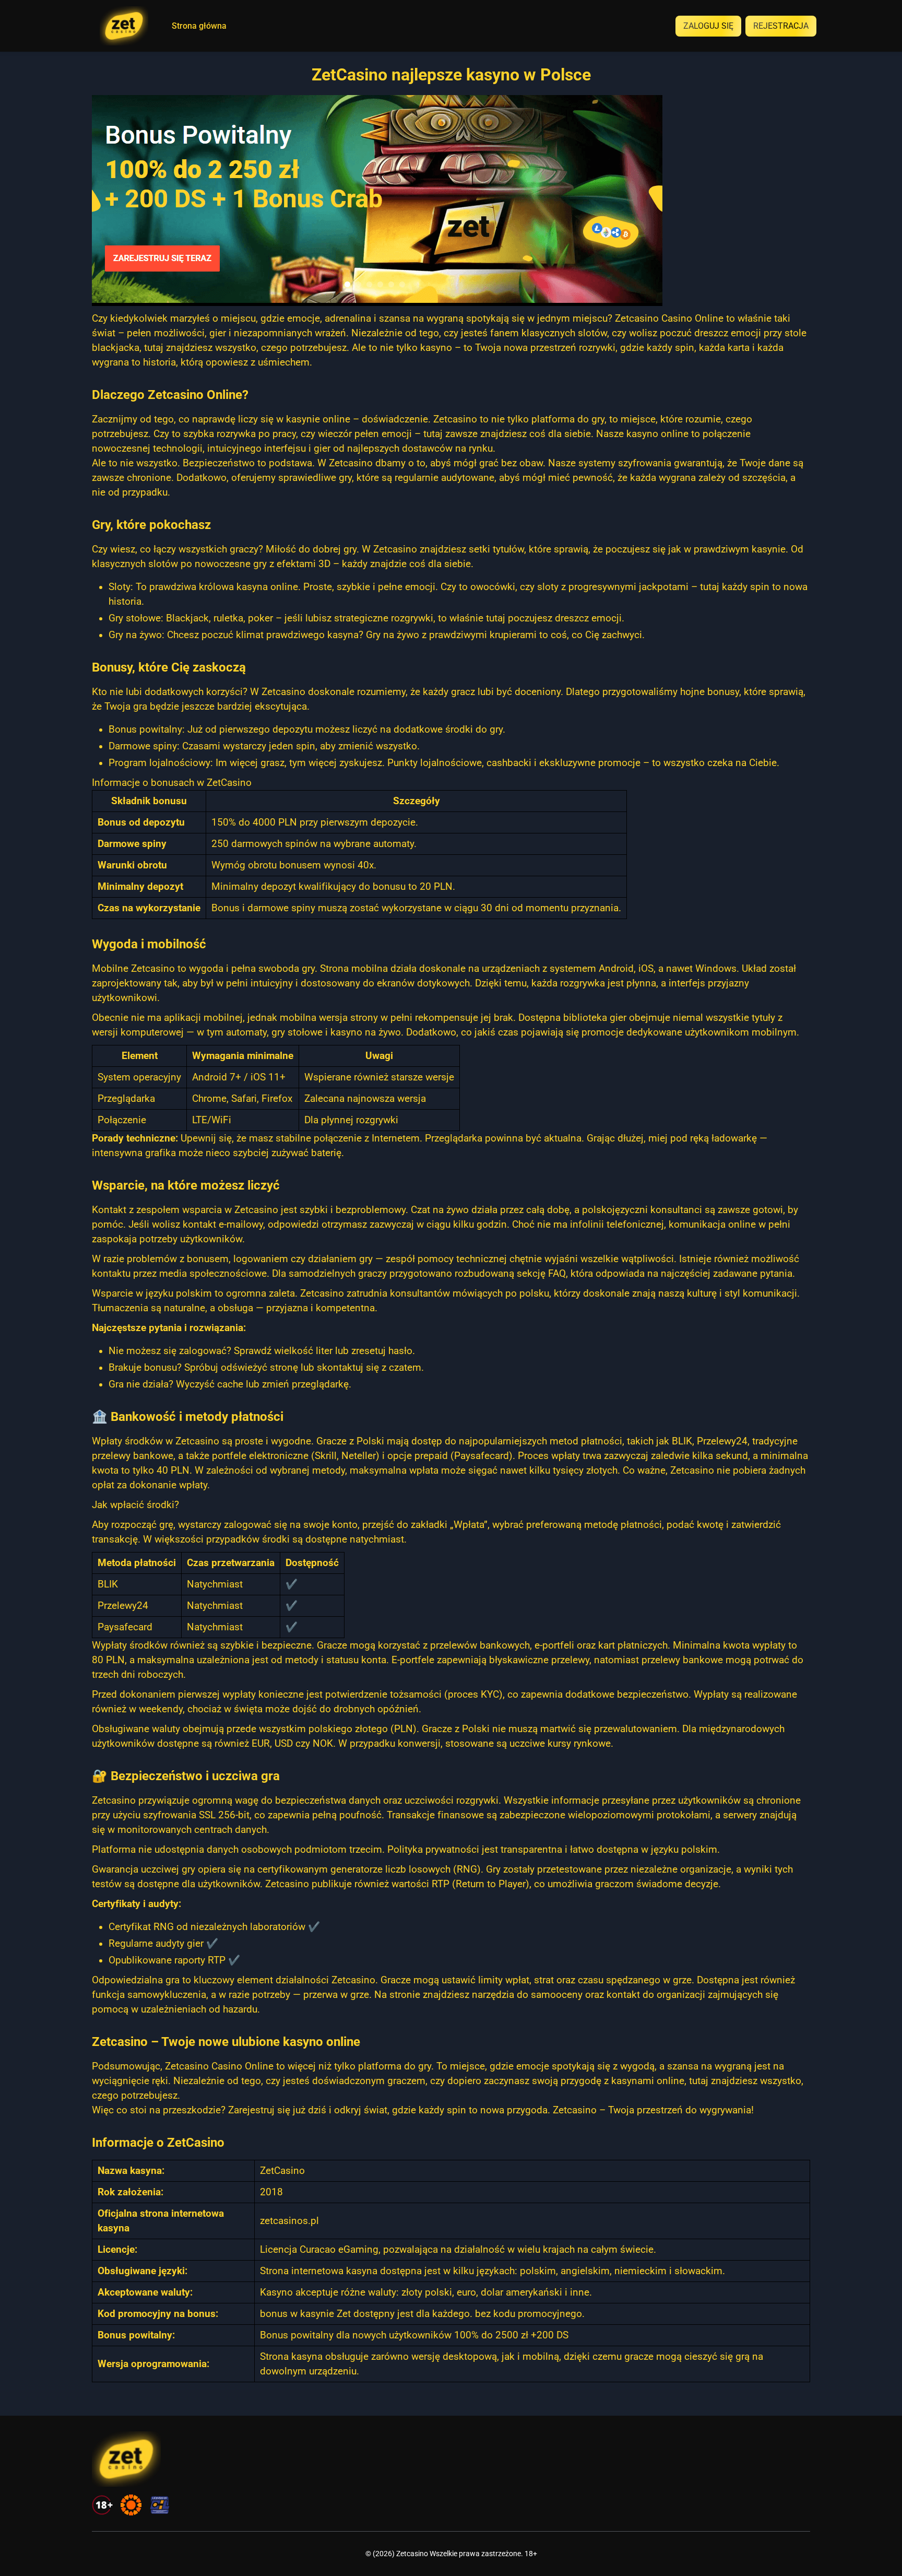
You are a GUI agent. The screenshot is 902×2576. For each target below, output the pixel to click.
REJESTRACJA (781, 26)
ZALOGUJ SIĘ (708, 26)
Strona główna (199, 26)
